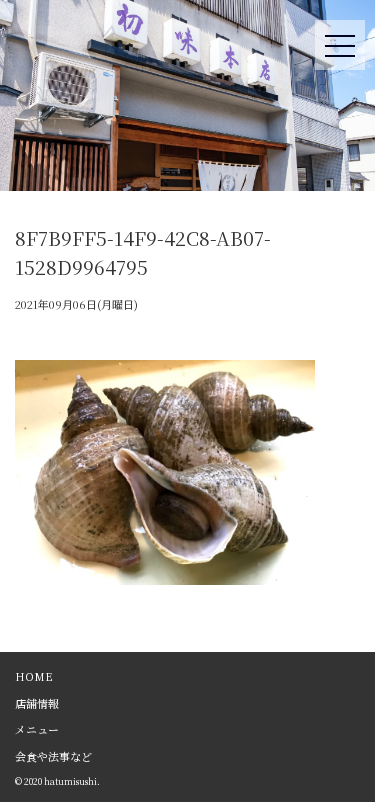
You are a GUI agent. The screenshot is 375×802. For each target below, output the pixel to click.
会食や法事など (53, 756)
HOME (34, 676)
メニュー (37, 729)
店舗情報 (37, 703)
